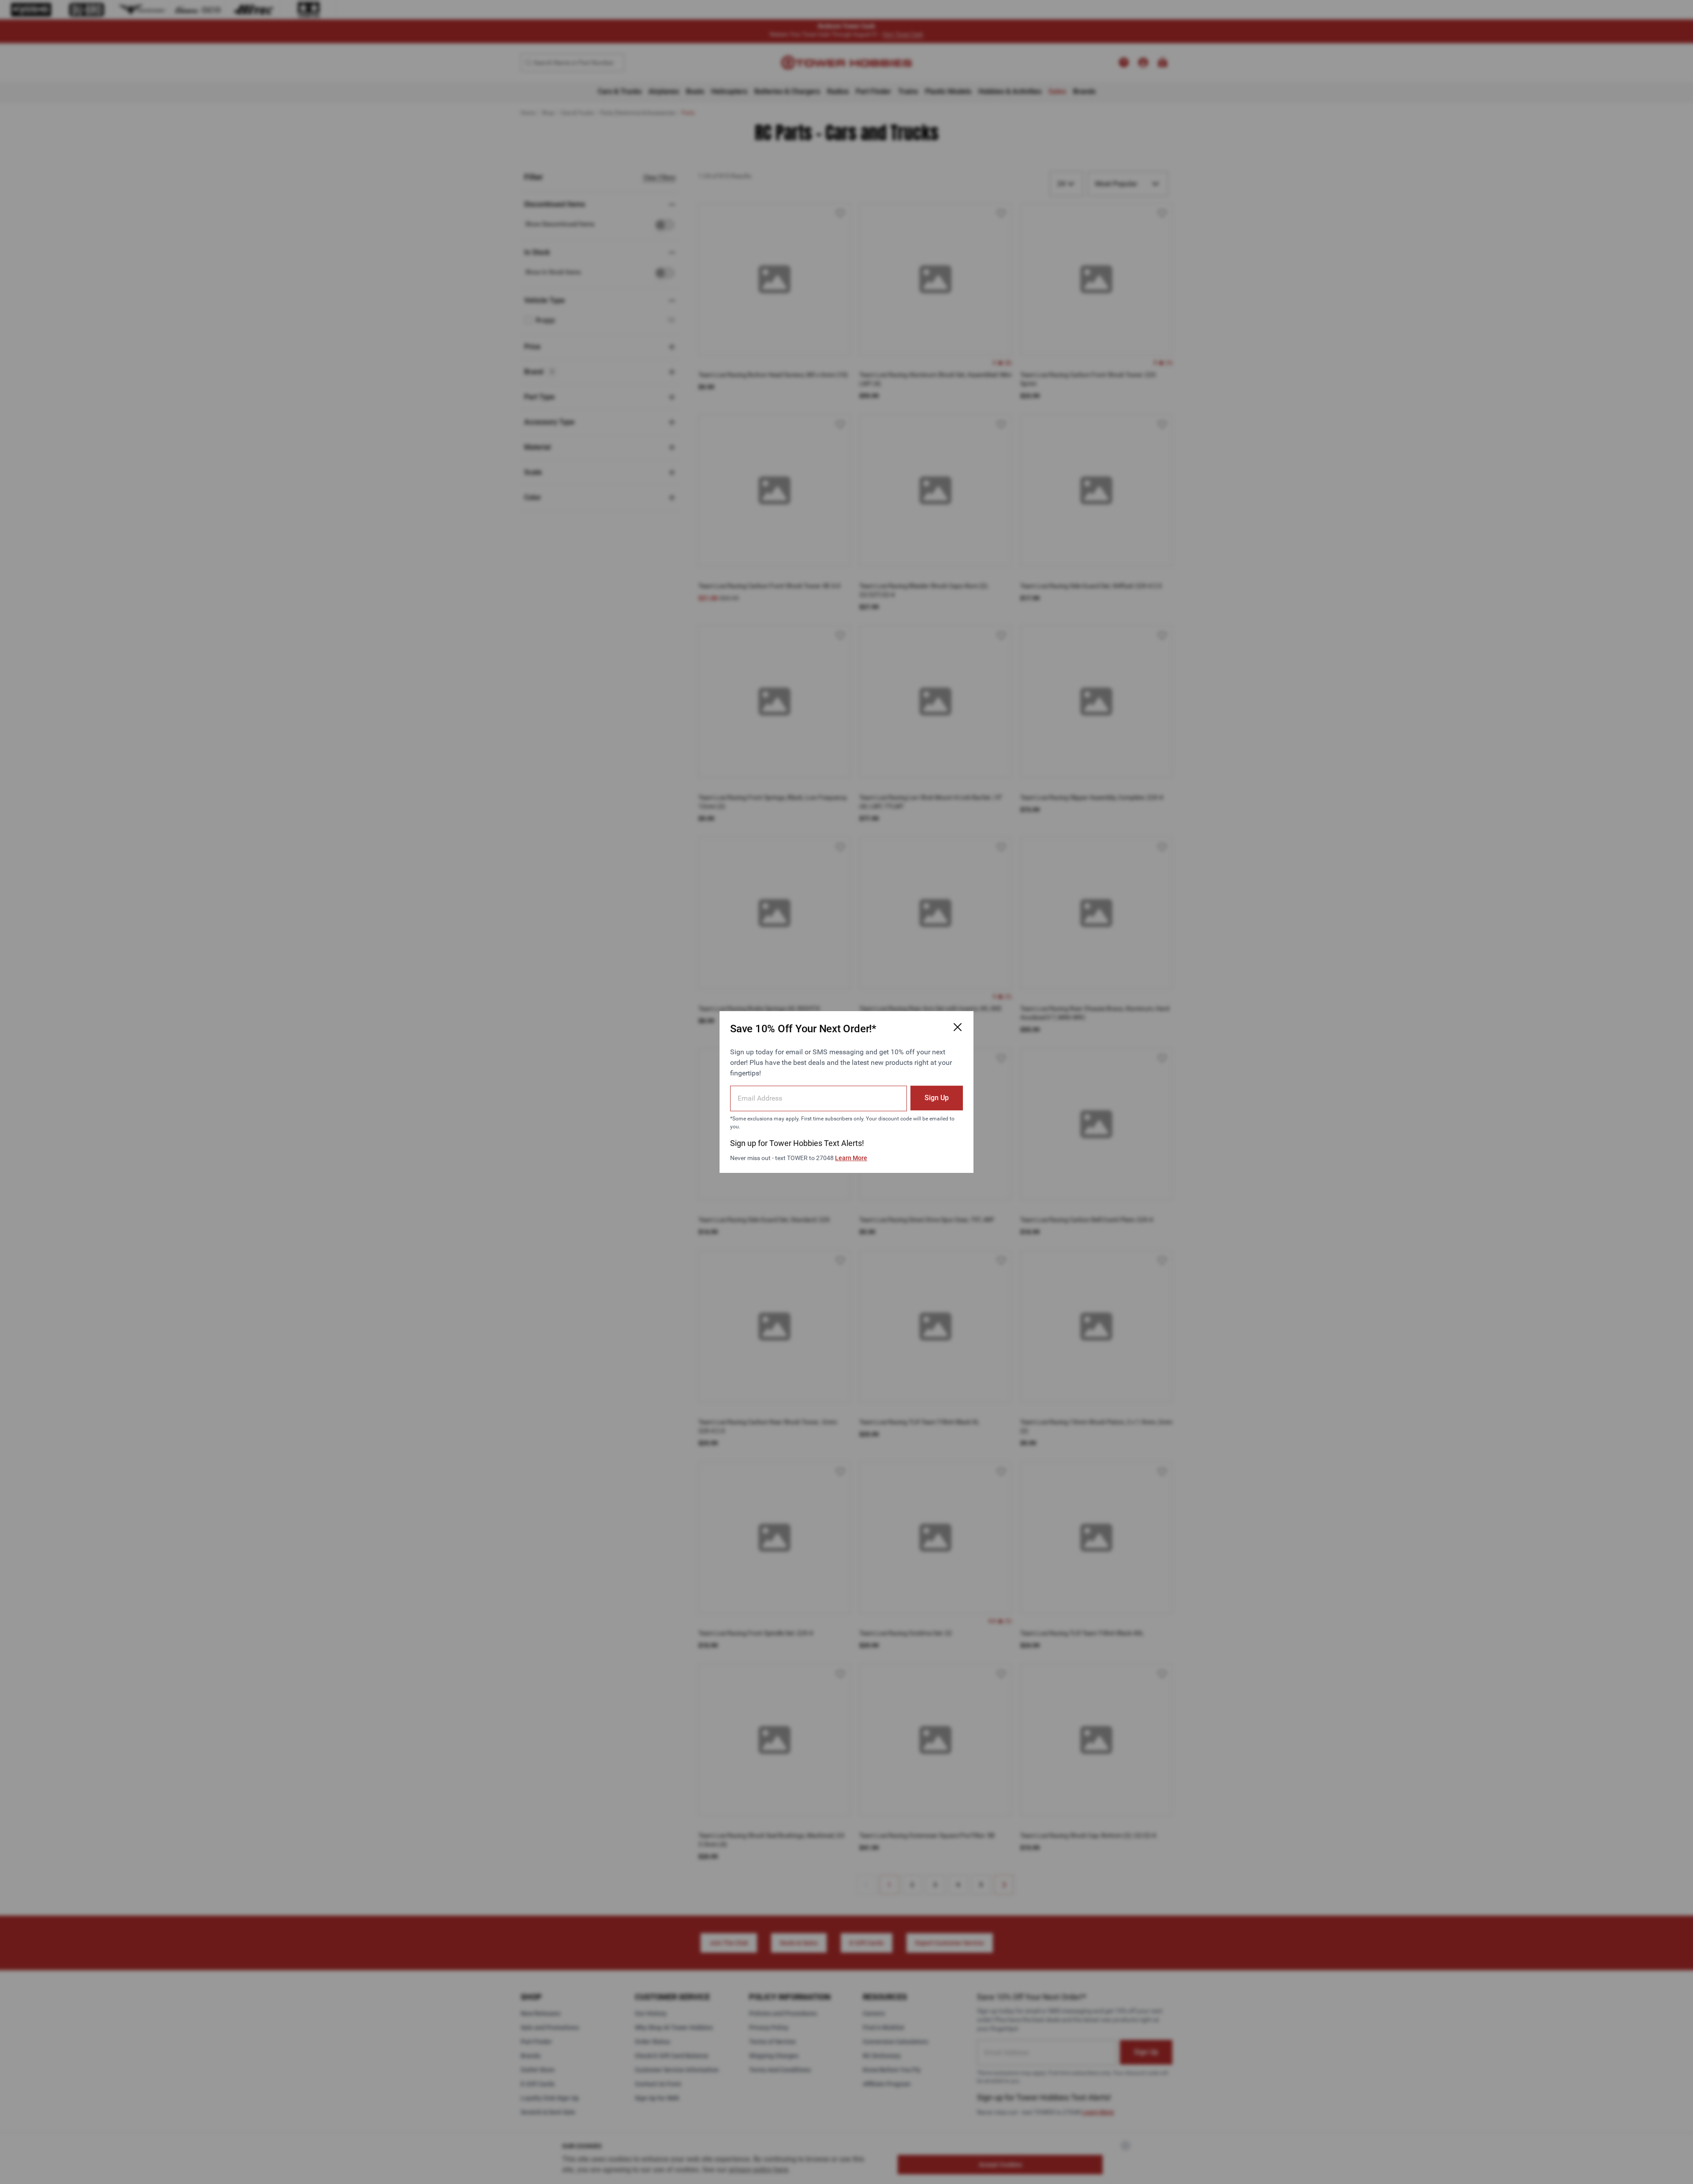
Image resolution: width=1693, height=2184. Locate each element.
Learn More (851, 1158)
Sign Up (937, 1098)
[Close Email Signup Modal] (958, 1027)
